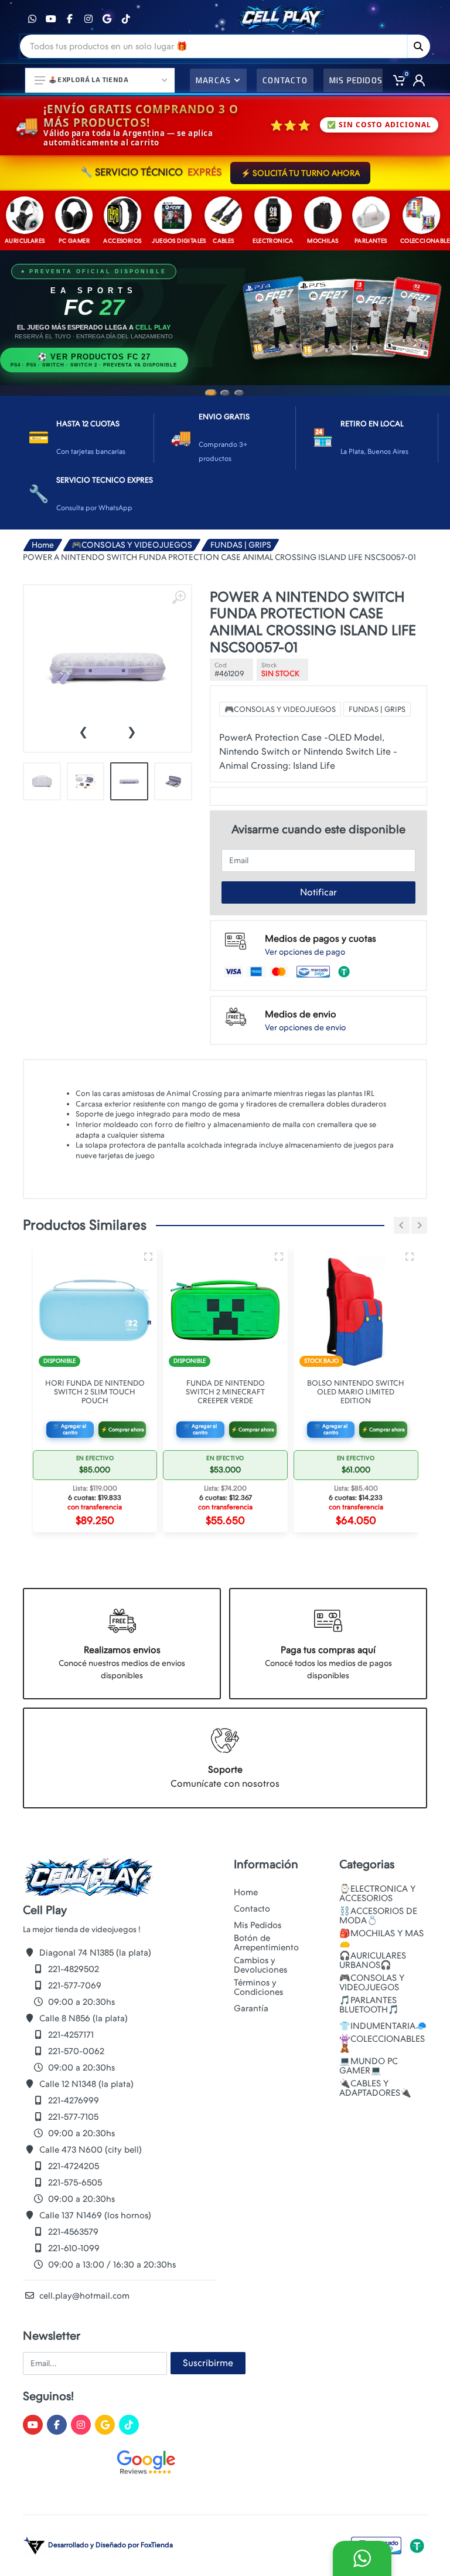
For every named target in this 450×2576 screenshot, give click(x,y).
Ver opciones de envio (305, 1027)
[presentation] (83, 731)
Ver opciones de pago (305, 952)
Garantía (251, 2008)
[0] (395, 80)
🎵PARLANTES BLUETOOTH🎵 (369, 2005)
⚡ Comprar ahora (122, 1430)
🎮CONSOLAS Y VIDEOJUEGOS (132, 545)
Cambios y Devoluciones (260, 1965)
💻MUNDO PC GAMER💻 (369, 2066)
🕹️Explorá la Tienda (88, 79)
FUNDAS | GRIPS (241, 545)
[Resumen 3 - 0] (148, 1257)
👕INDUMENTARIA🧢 (383, 2026)
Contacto (252, 1909)
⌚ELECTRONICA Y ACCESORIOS (377, 1893)
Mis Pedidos (258, 1925)
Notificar (318, 892)
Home (43, 545)
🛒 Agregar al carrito (70, 1429)
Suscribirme (208, 2363)
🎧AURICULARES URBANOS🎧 (373, 1960)
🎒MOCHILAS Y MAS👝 (381, 1938)
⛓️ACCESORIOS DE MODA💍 (378, 1916)
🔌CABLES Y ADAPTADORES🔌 (375, 2088)
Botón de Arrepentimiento (266, 1943)
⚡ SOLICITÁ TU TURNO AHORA (300, 173)
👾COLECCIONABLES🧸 (382, 2044)
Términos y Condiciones (258, 1987)
